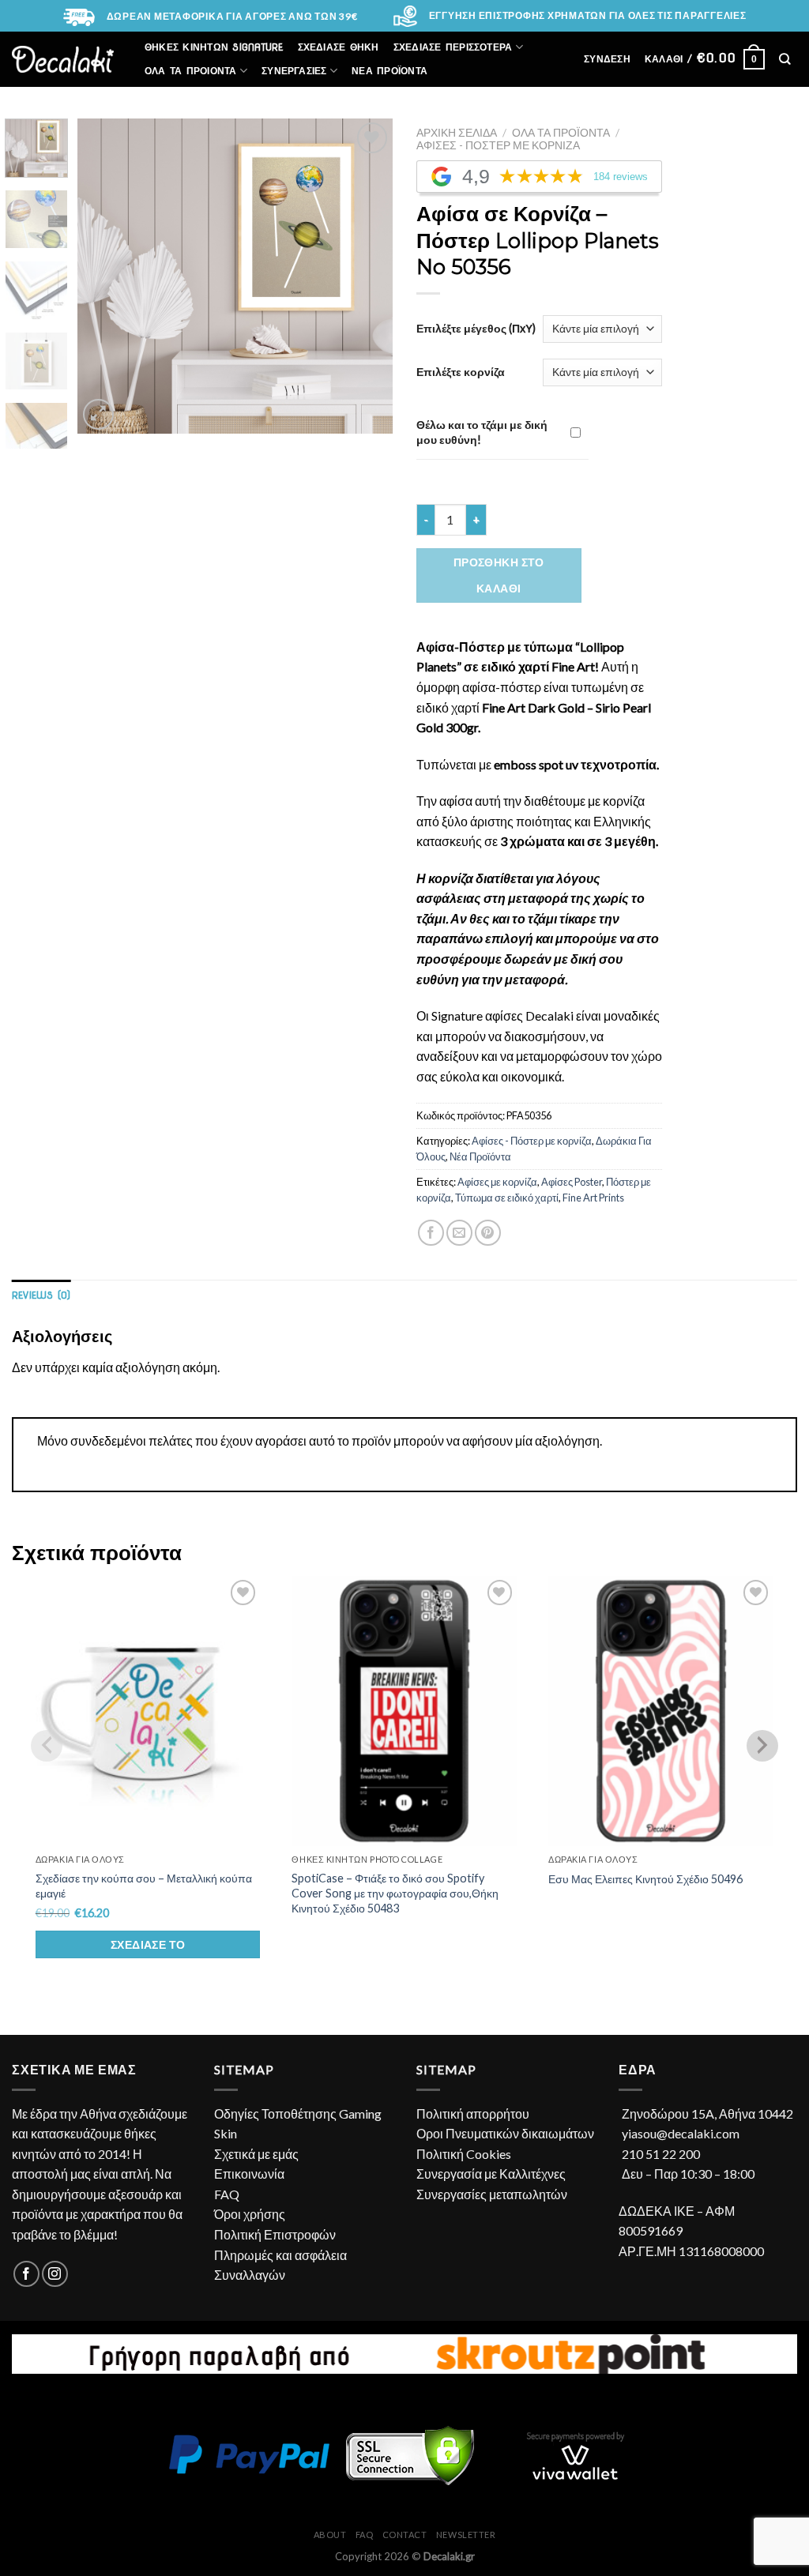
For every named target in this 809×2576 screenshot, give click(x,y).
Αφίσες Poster (572, 1182)
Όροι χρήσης (250, 2214)
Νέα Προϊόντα (480, 1156)
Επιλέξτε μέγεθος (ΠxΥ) (476, 328)
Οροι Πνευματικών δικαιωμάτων (505, 2133)
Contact (405, 2535)
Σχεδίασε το (148, 1944)
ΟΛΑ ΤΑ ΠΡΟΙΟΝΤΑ (191, 71)
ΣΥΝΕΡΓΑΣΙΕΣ (294, 71)
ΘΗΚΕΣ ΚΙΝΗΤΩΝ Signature (214, 47)
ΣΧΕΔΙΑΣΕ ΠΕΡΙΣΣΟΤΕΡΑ (453, 47)
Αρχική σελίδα (457, 133)
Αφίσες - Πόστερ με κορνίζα (498, 145)
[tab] (41, 1295)
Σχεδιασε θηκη (339, 47)
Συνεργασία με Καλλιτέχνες (491, 2174)
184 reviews (621, 177)
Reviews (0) (41, 1295)
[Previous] (104, 276)
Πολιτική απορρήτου (473, 2113)
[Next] (367, 276)
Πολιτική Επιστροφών (275, 2234)
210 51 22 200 (661, 2154)
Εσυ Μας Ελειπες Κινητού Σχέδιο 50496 (645, 1879)
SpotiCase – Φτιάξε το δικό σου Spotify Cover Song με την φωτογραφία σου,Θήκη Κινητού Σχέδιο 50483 (395, 1893)
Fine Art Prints (593, 1198)
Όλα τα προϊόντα (561, 133)
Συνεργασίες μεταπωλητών (492, 2194)
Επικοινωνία (249, 2174)
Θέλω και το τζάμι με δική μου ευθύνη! (482, 432)
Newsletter (466, 2535)
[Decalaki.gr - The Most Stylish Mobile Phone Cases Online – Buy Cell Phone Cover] (63, 59)
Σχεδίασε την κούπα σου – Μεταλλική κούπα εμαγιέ (144, 1886)
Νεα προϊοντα (389, 71)
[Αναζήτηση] (785, 59)
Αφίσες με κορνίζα (497, 1182)
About (330, 2535)
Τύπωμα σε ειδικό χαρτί (507, 1198)
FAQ (227, 2194)
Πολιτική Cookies (464, 2154)
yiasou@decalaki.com (681, 2133)
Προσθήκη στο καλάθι (499, 575)
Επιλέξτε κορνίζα (461, 372)
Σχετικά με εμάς (256, 2154)
